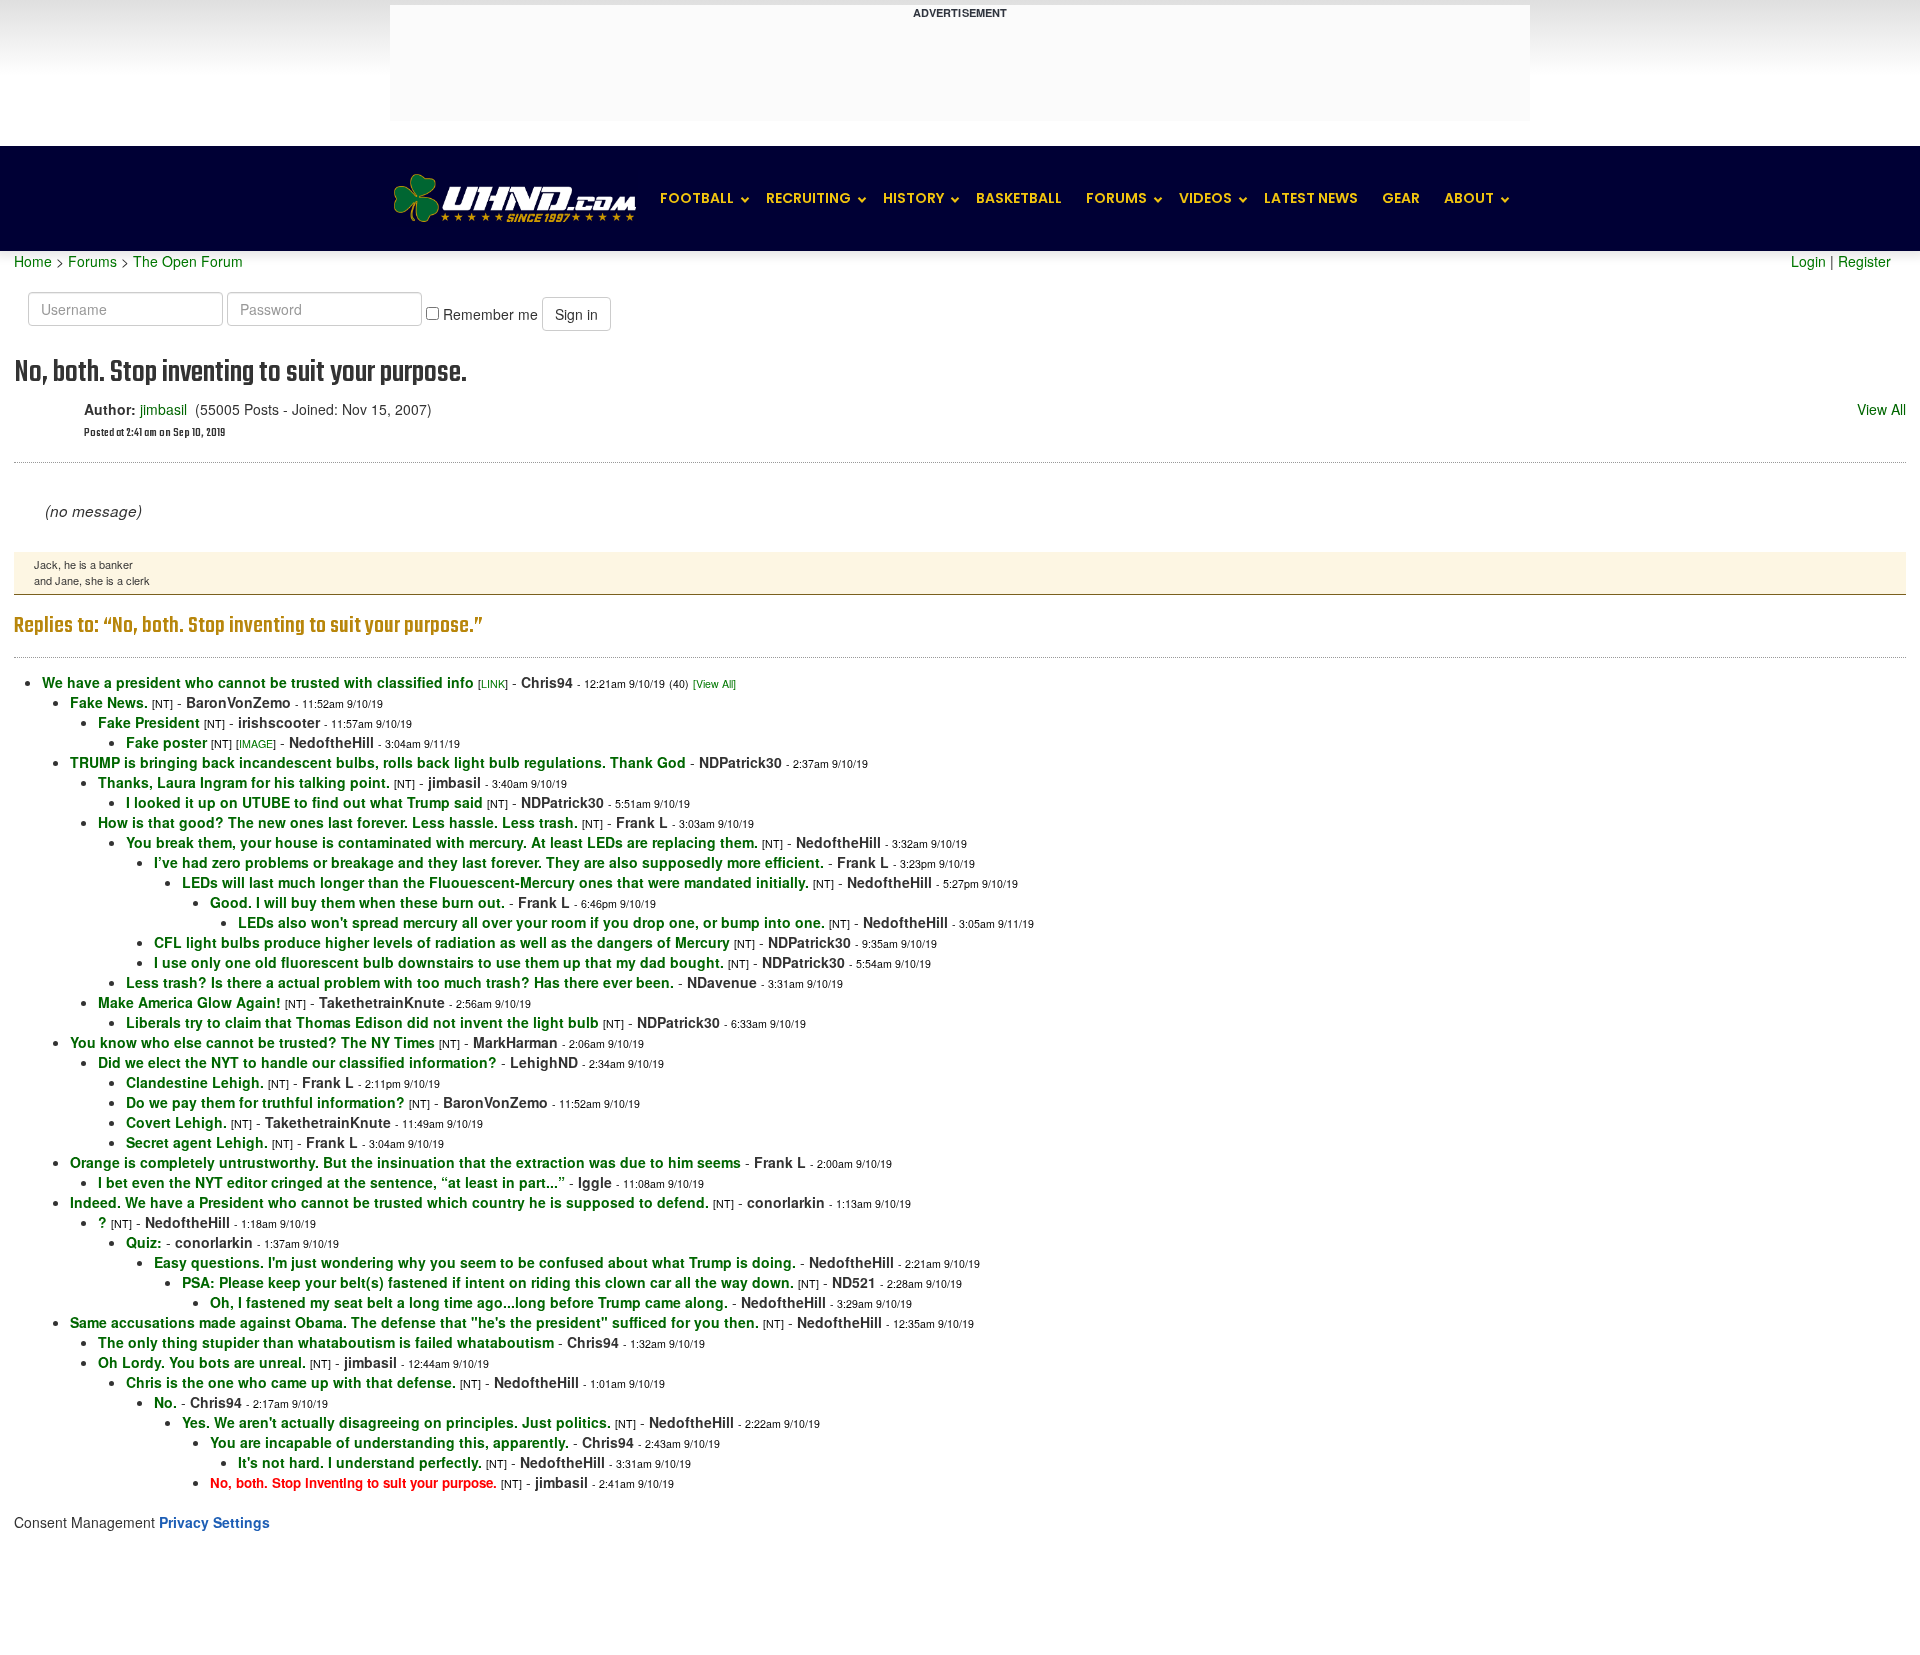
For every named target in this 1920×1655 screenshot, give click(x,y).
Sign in (576, 314)
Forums (1116, 198)
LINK (493, 683)
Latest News (1311, 198)
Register (1864, 261)
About (1469, 198)
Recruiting (808, 198)
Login (1808, 261)
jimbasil (163, 409)
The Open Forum (188, 261)
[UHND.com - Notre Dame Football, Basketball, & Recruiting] (514, 198)
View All (1881, 409)
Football (697, 198)
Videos (1205, 198)
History (913, 198)
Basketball (1019, 198)
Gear (1401, 198)
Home (33, 261)
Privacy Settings (214, 1522)
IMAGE (256, 743)
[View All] (714, 683)
